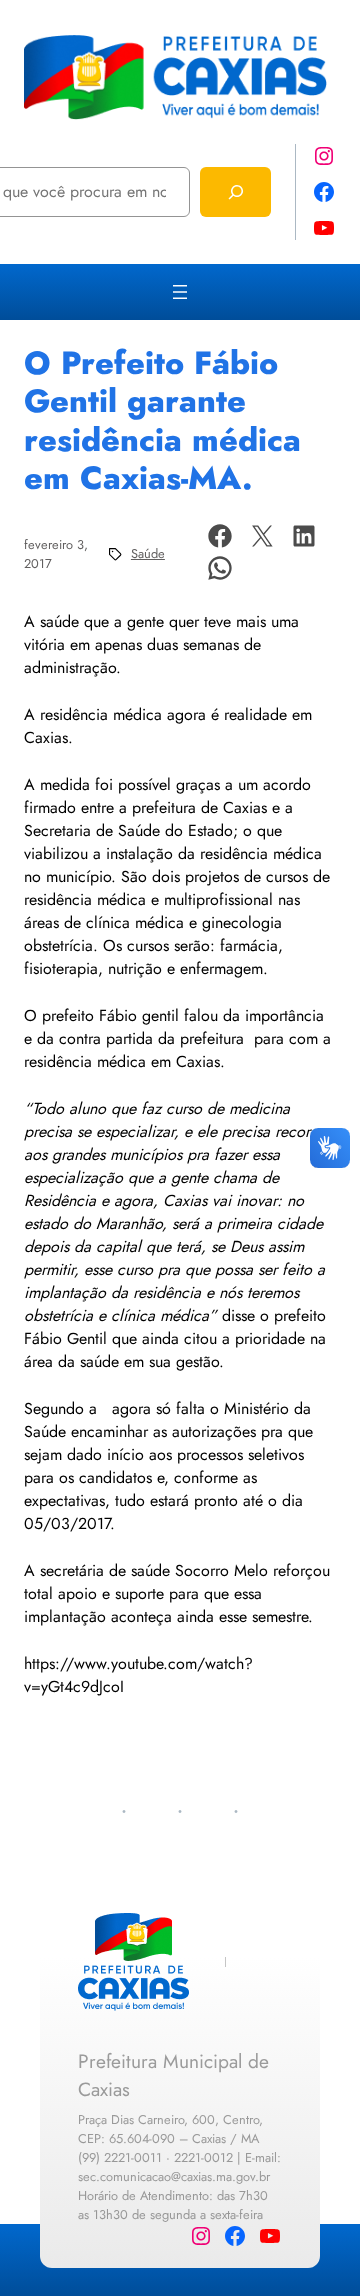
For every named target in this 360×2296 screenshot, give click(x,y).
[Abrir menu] (180, 292)
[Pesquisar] (235, 191)
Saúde (148, 553)
